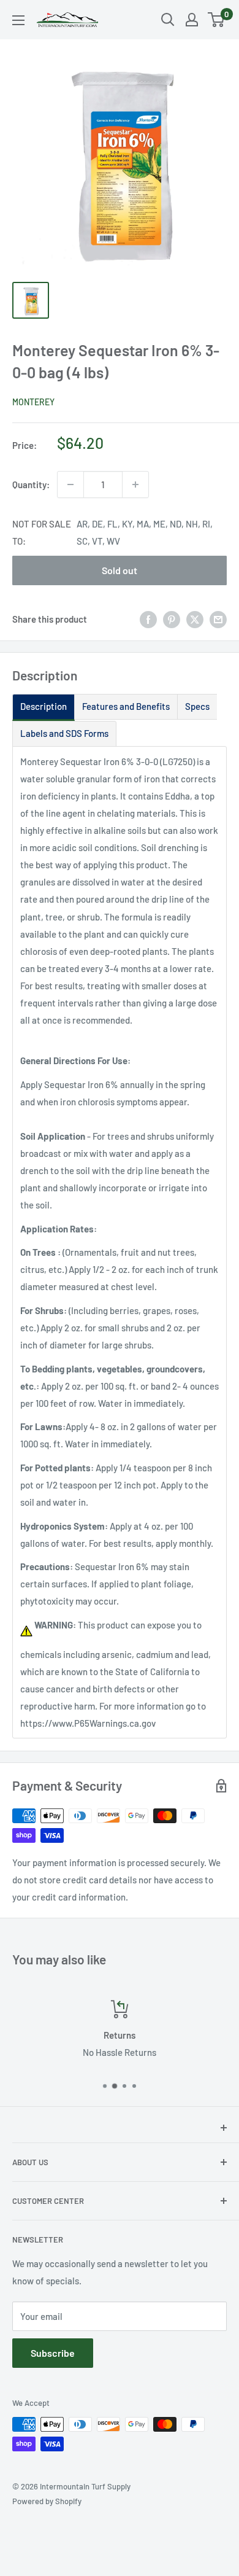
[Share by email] (218, 619)
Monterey (33, 402)
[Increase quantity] (135, 484)
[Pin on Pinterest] (172, 619)
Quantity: (31, 484)
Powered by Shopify (47, 2501)
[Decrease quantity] (70, 484)
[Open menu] (18, 20)
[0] (217, 20)
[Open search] (168, 20)
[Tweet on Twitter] (195, 619)
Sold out (120, 570)
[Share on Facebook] (148, 619)
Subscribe (53, 2353)
